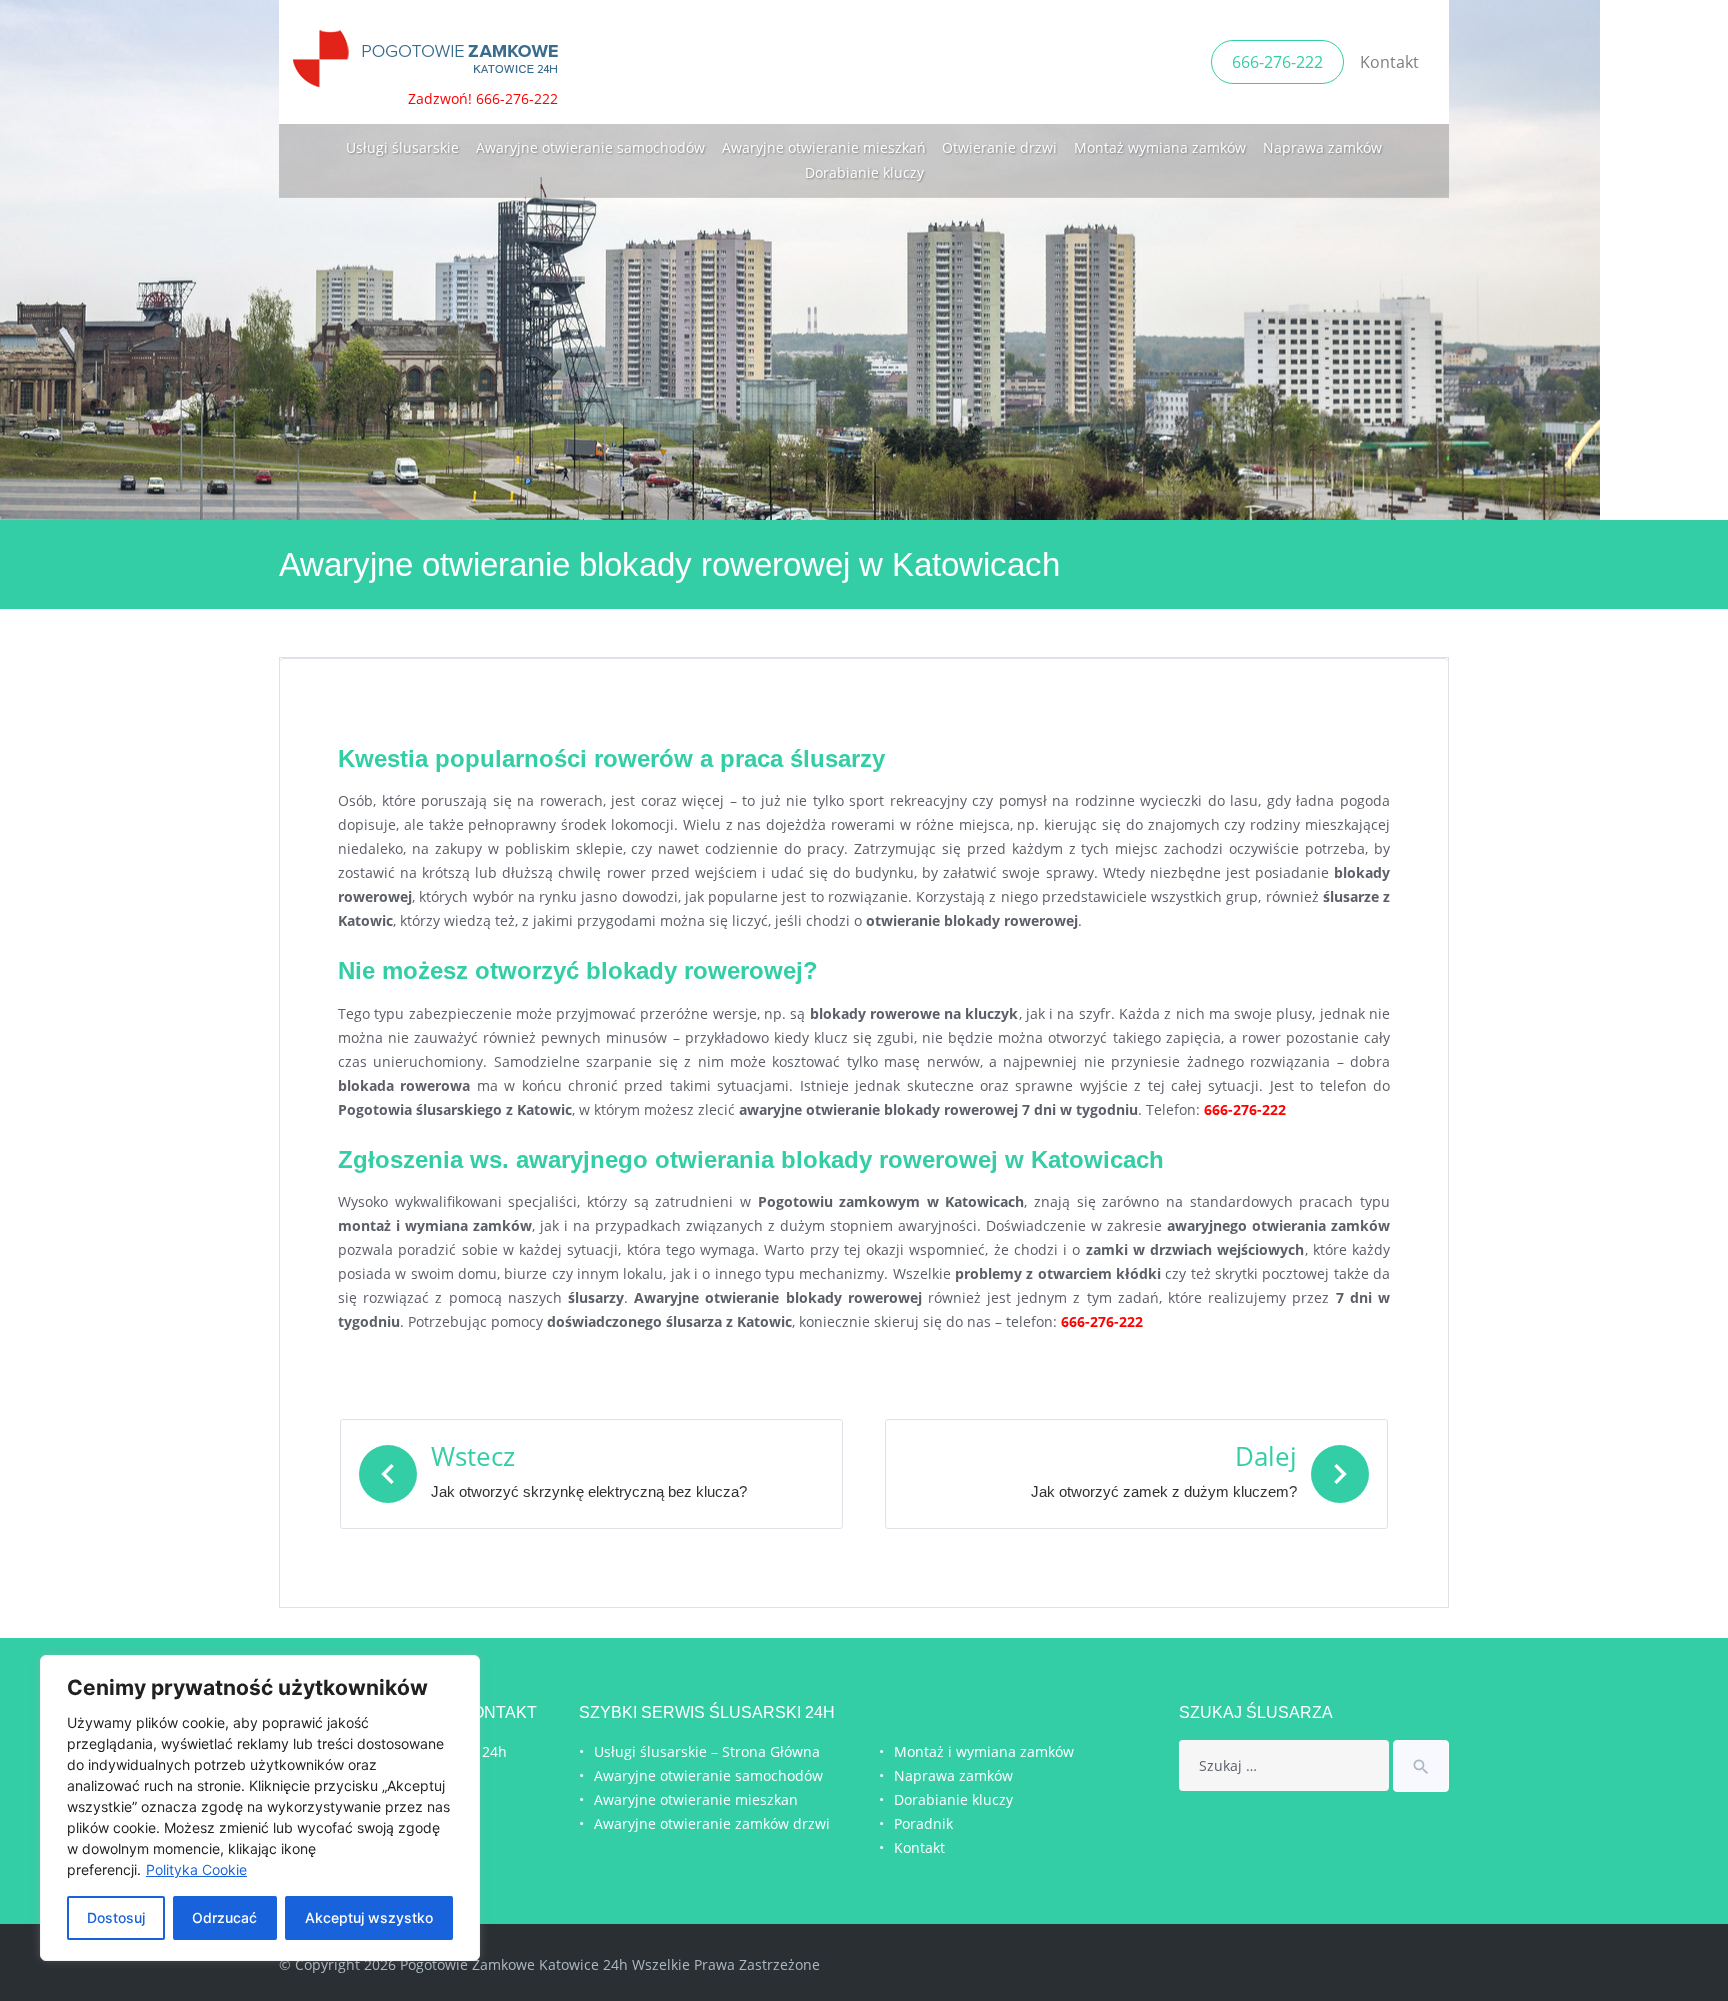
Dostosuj (116, 1917)
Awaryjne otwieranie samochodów (590, 147)
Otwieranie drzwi (999, 147)
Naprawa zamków (1322, 147)
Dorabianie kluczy (864, 172)
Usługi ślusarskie (402, 147)
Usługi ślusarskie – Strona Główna (707, 1751)
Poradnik (923, 1823)
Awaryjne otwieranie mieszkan (696, 1799)
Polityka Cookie (196, 1869)
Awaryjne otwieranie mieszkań (824, 147)
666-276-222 (1277, 62)
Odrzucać (224, 1917)
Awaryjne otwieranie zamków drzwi (712, 1823)
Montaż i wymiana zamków (984, 1751)
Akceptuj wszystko (369, 1917)
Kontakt (1389, 62)
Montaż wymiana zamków (1160, 147)
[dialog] (260, 1808)
